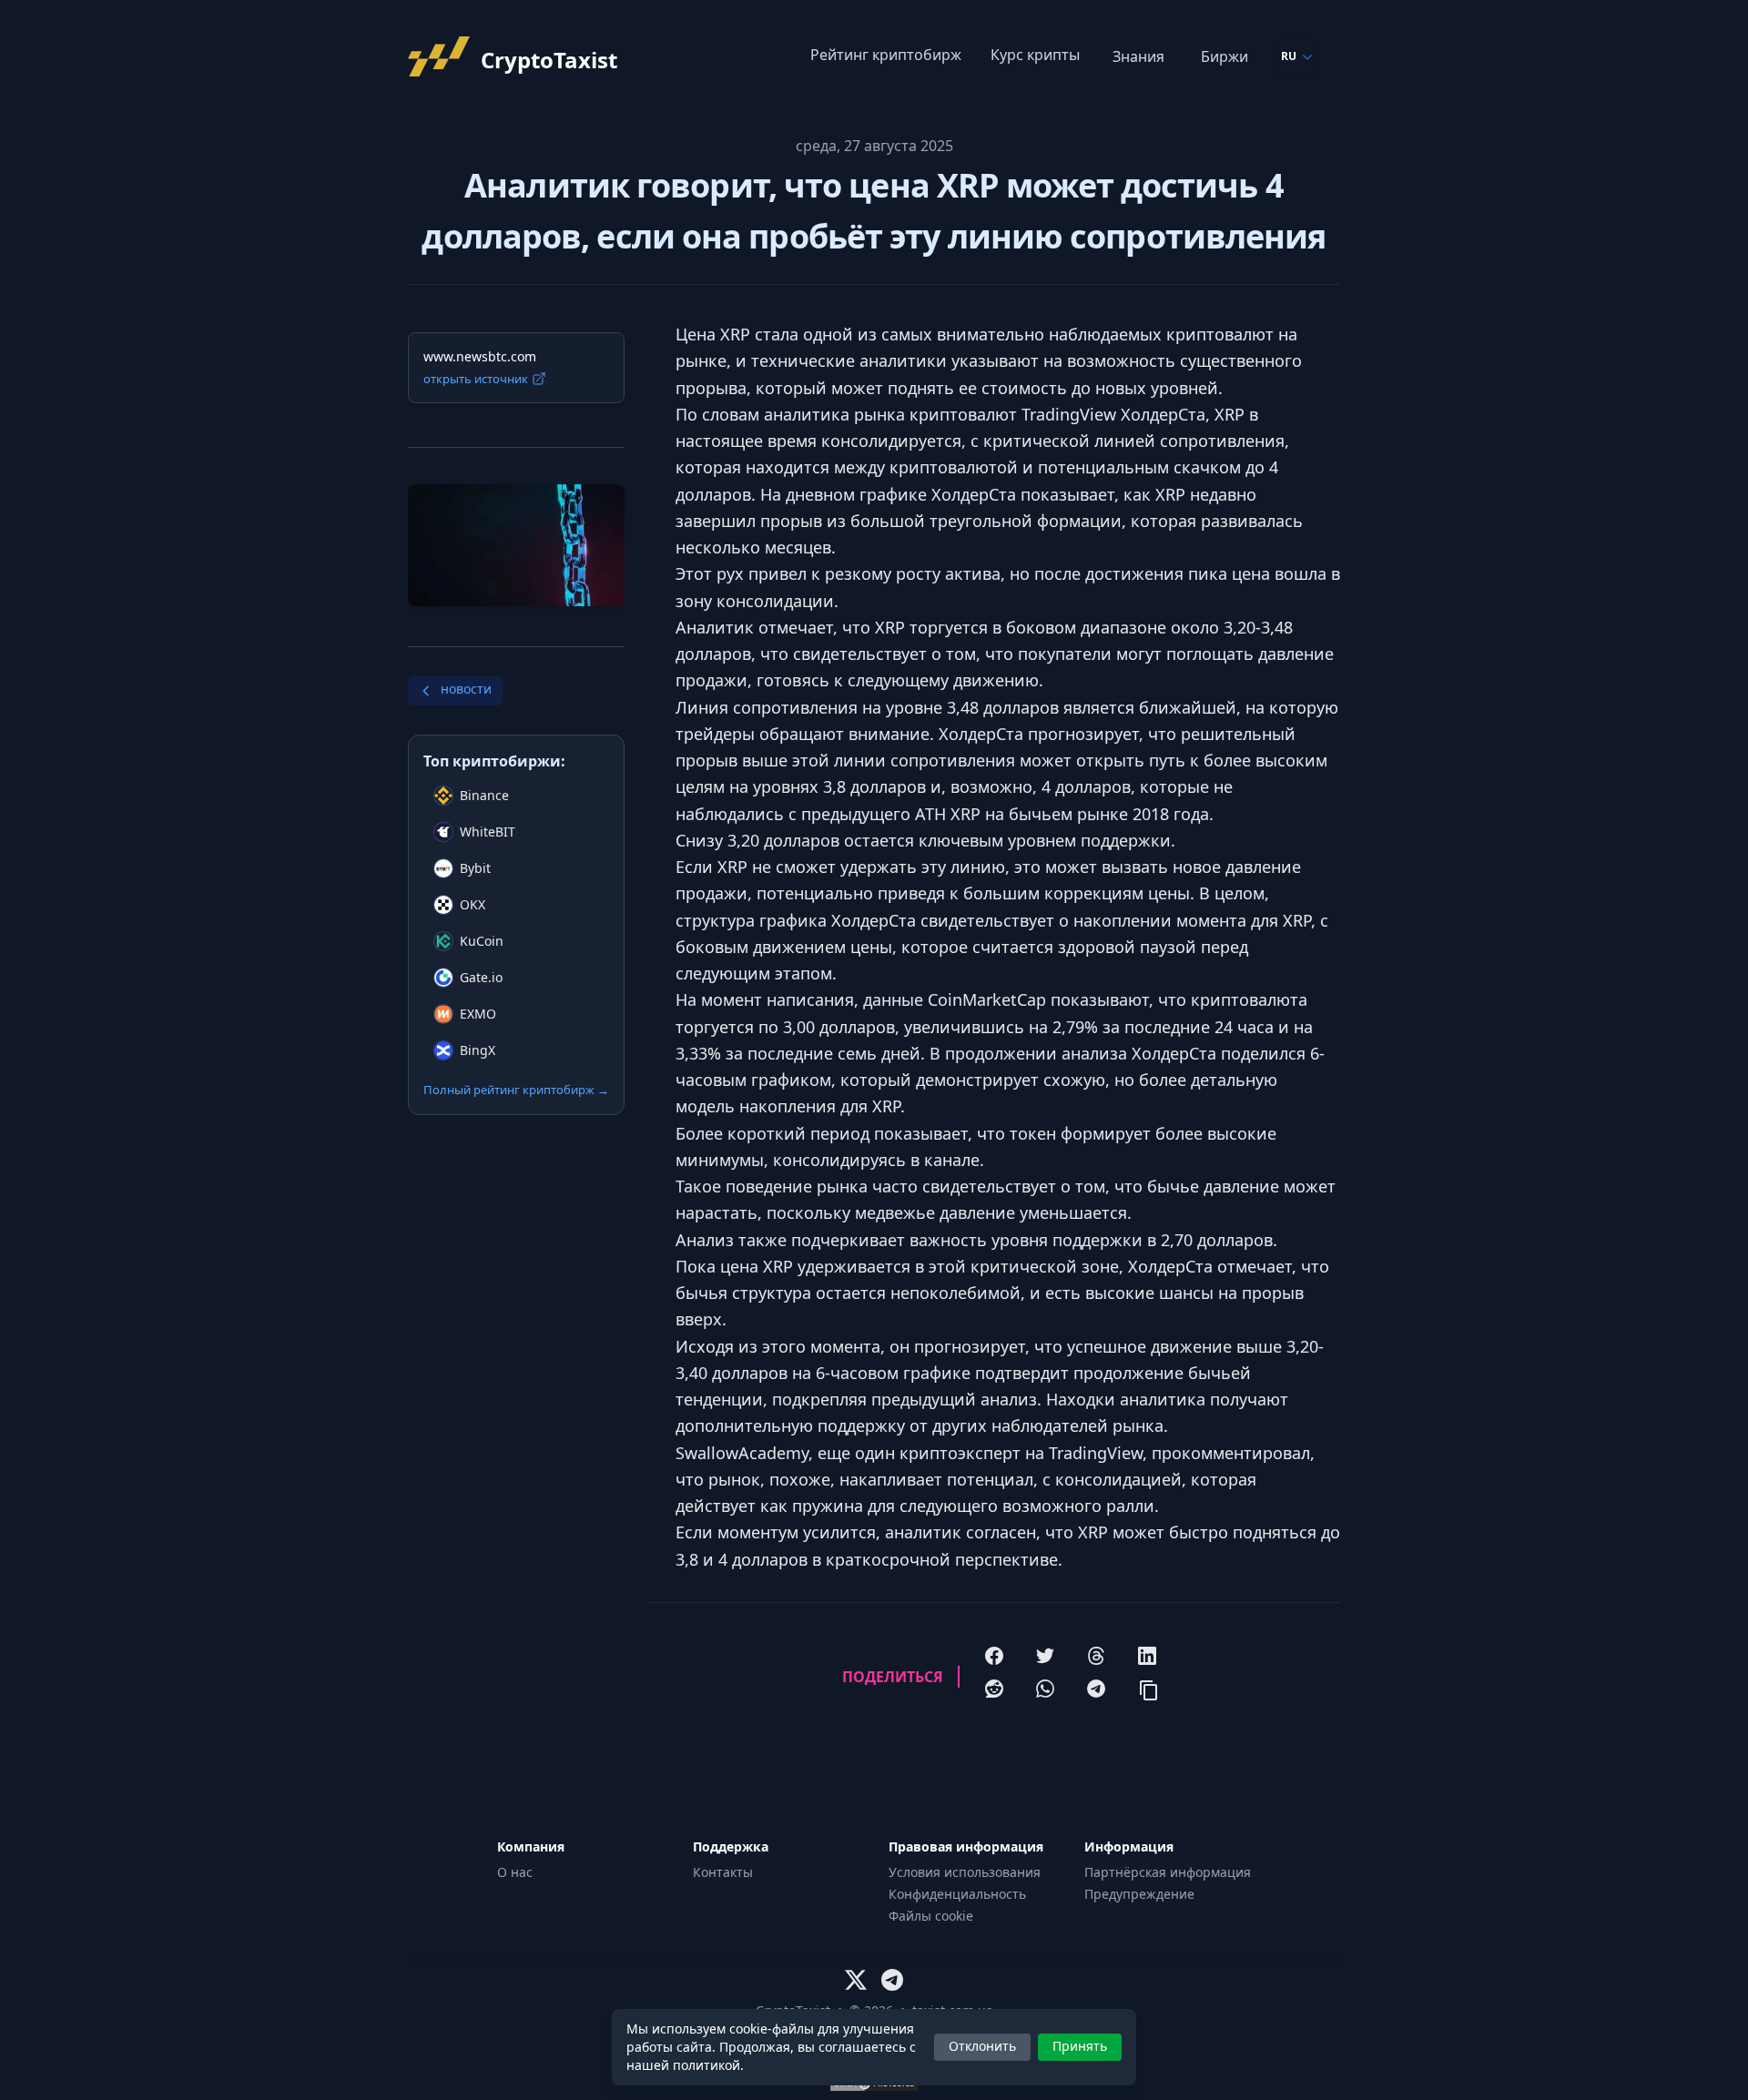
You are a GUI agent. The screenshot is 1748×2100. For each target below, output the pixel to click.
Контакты (723, 1872)
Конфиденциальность (957, 1894)
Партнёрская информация (1168, 1872)
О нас (515, 1872)
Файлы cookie (931, 1916)
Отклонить (982, 2046)
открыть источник (476, 379)
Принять (1080, 2046)
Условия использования (965, 1872)
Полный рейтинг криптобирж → (516, 1090)
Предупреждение (1139, 1894)
